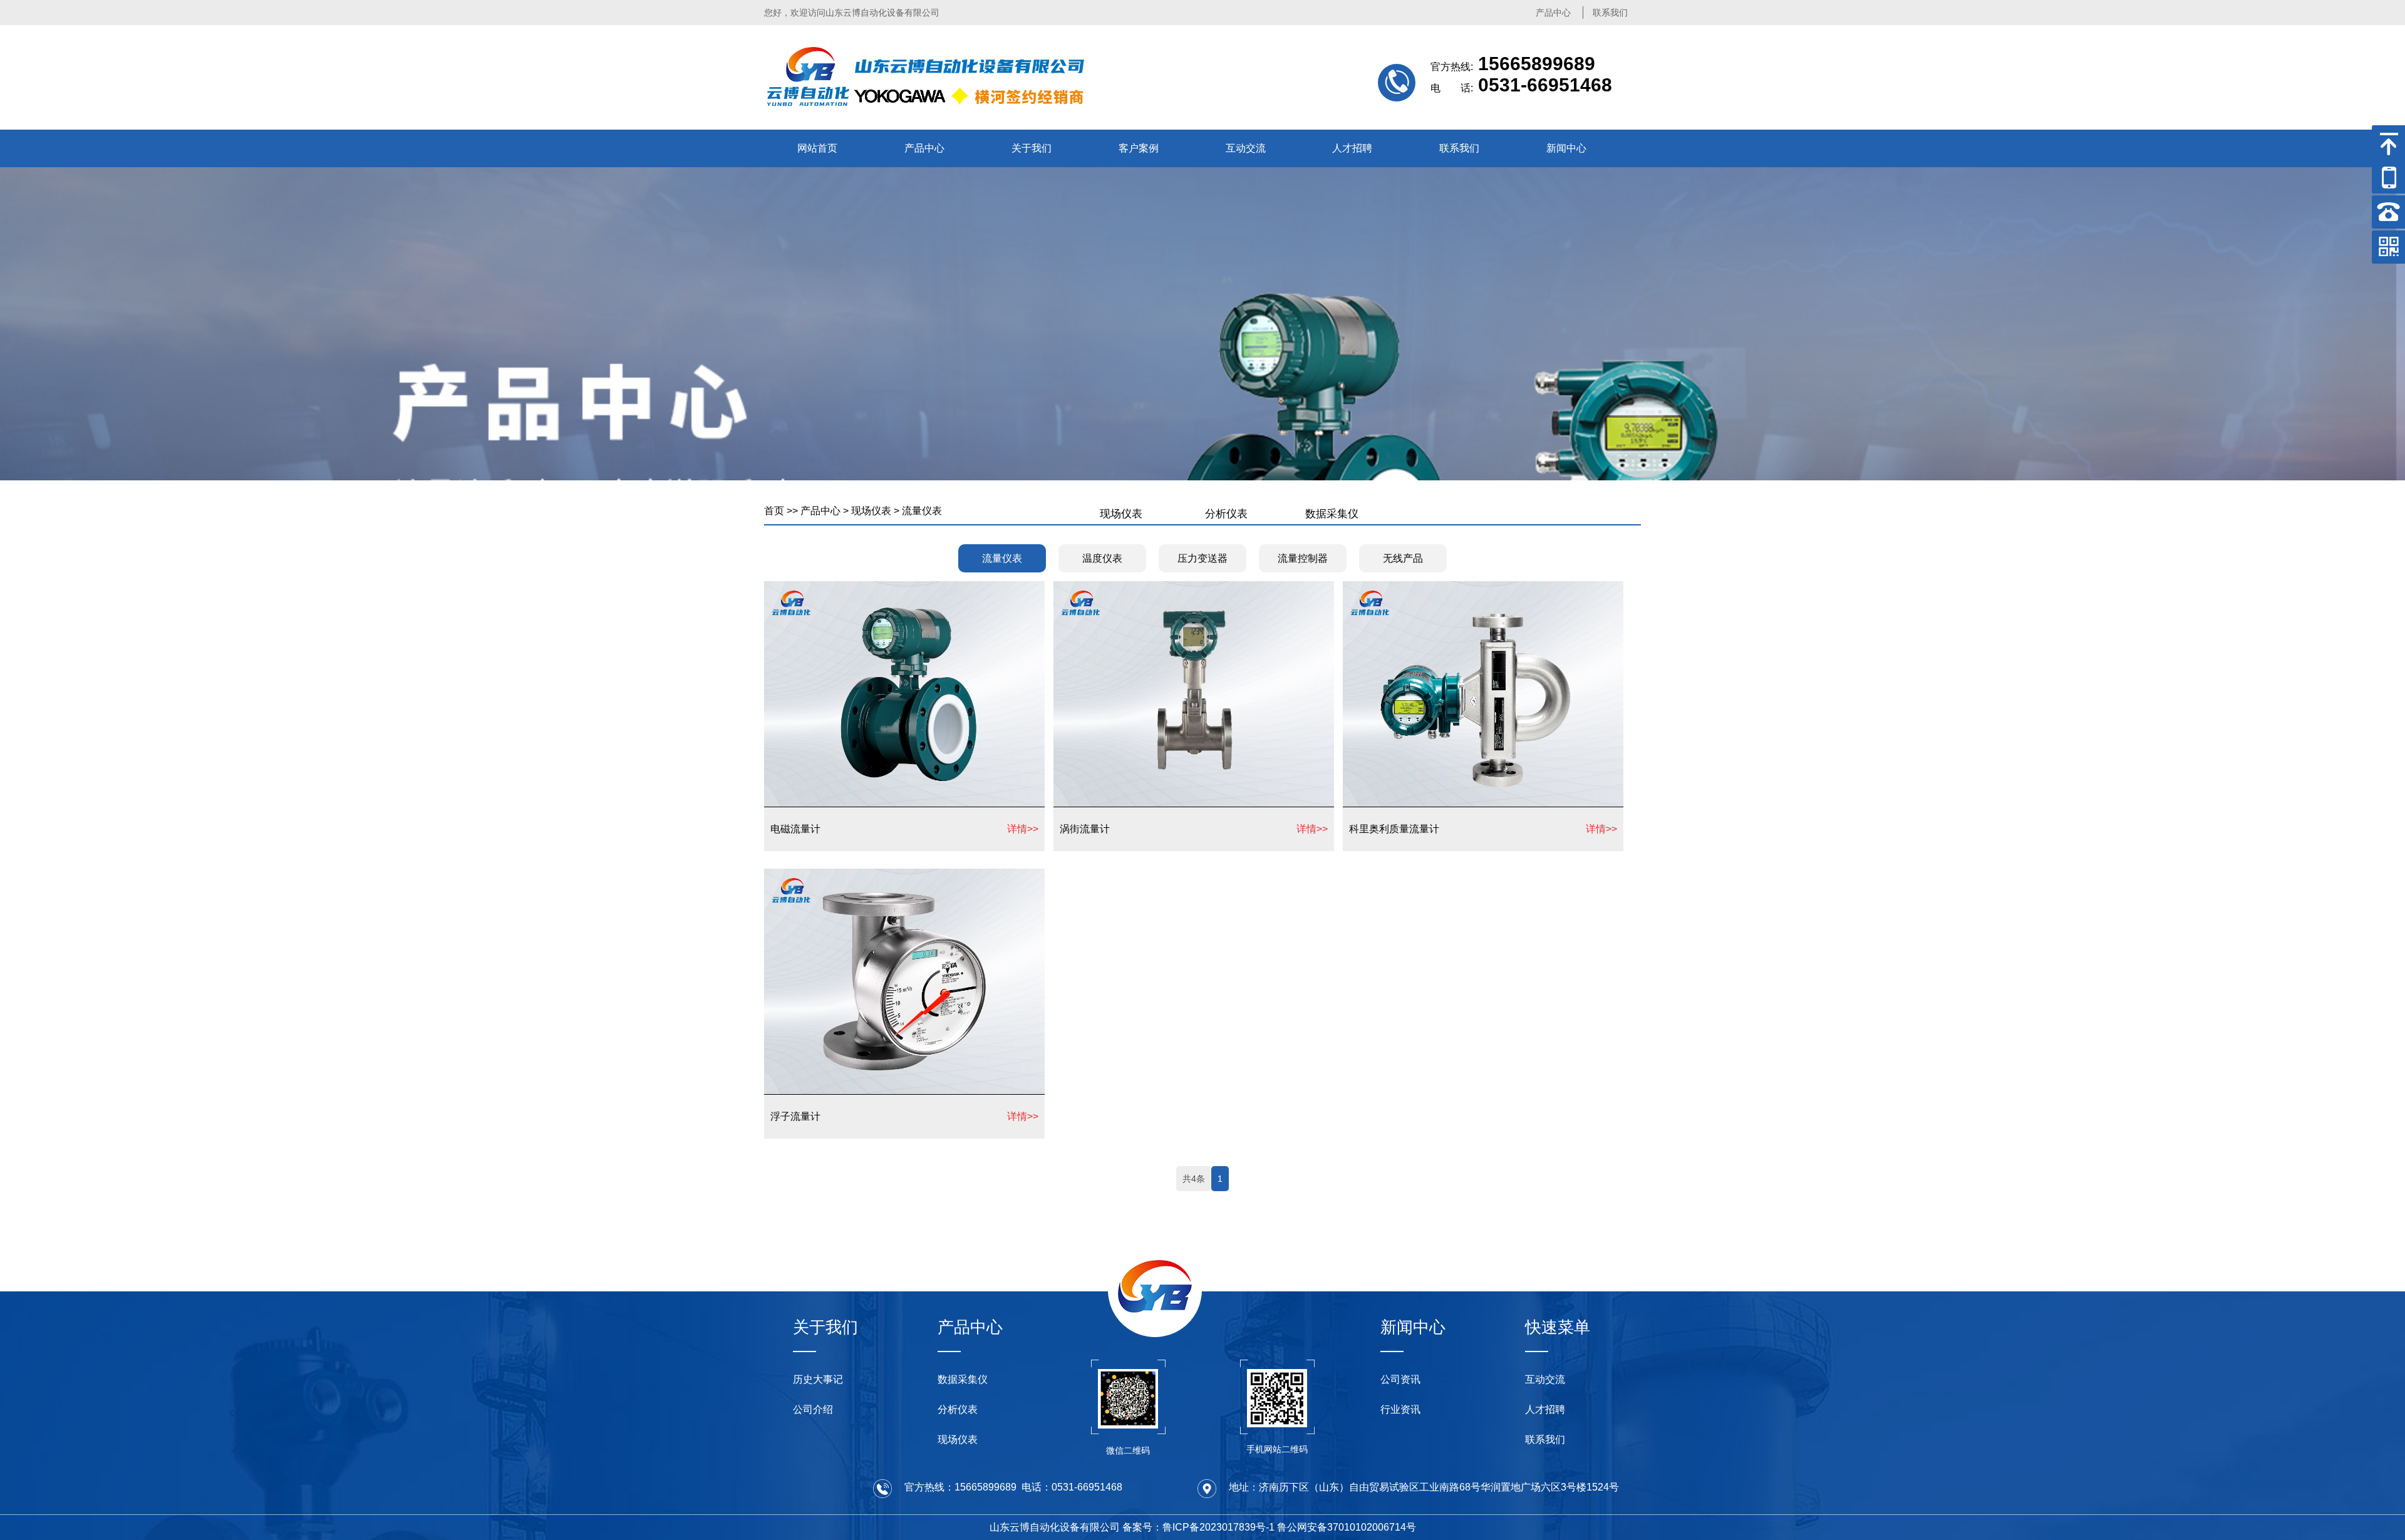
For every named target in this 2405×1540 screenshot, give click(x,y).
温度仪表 (1102, 558)
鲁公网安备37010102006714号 (1347, 1527)
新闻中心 (1566, 148)
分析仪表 (1226, 514)
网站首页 (817, 148)
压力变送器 (1202, 558)
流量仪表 (922, 511)
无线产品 (1403, 558)
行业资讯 (1400, 1409)
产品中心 (1553, 13)
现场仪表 (871, 511)
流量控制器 (1303, 558)
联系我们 (1610, 13)
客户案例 (1139, 148)
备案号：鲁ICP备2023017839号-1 (1198, 1527)
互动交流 (1246, 148)
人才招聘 (1352, 148)
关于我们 (1032, 148)
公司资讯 (1400, 1379)
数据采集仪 (1332, 514)
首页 (774, 511)
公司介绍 (813, 1409)
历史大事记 (818, 1379)
